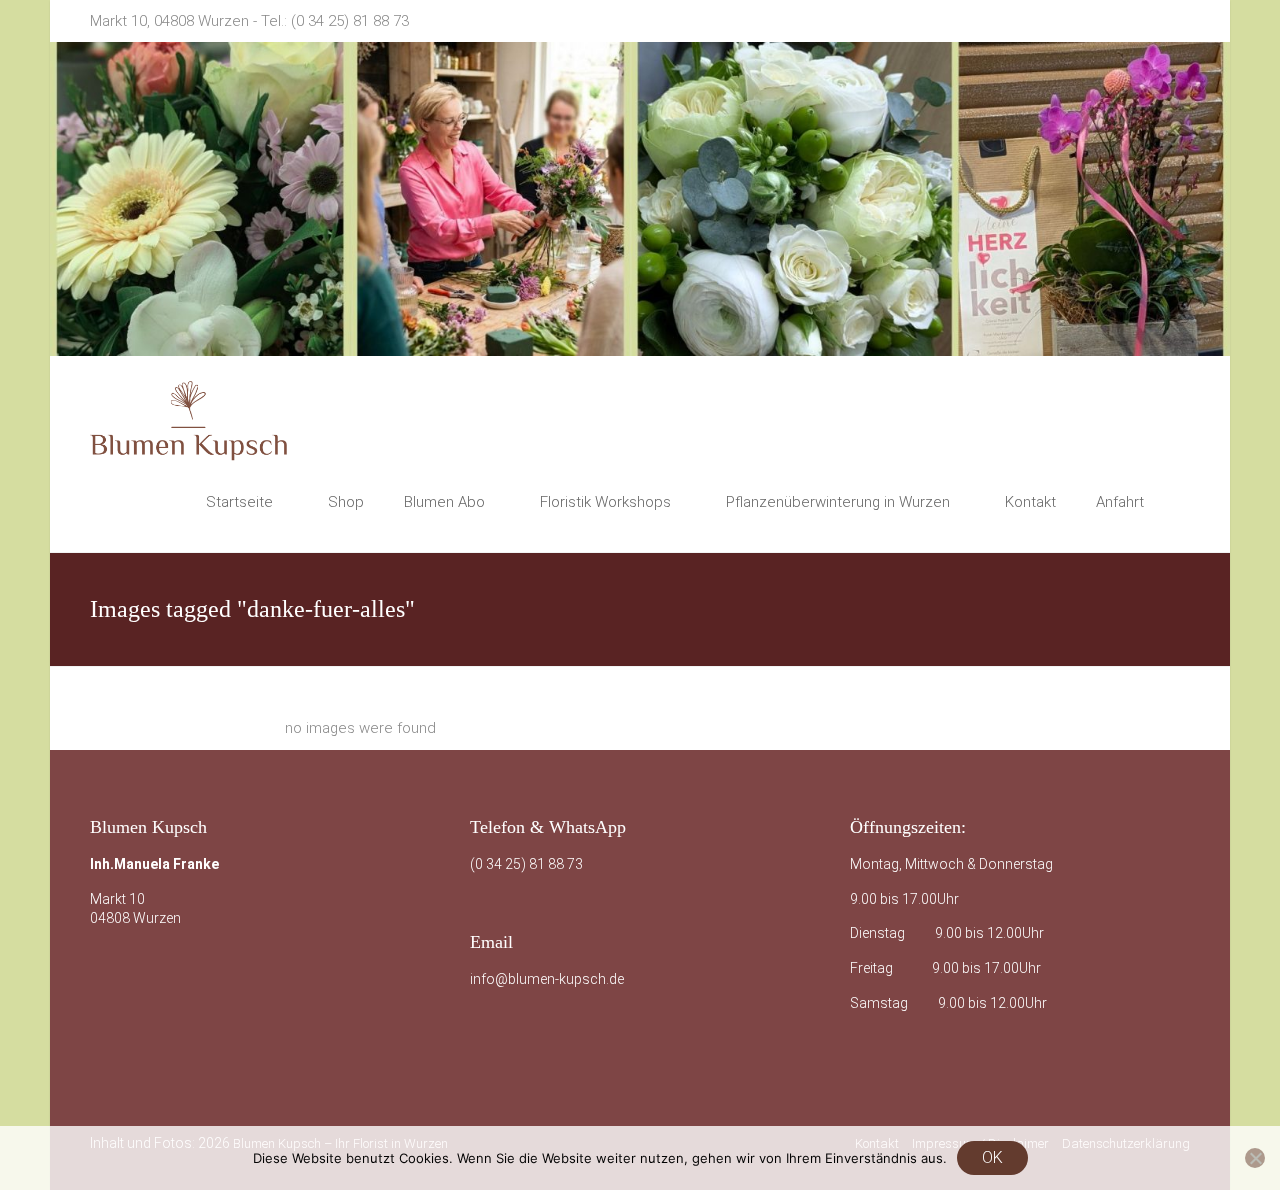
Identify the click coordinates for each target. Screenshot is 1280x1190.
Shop (346, 502)
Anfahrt (1120, 502)
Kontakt (1030, 502)
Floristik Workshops (605, 502)
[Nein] (1255, 1158)
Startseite (239, 502)
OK (992, 1157)
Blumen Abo (444, 502)
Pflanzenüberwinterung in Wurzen (838, 502)
